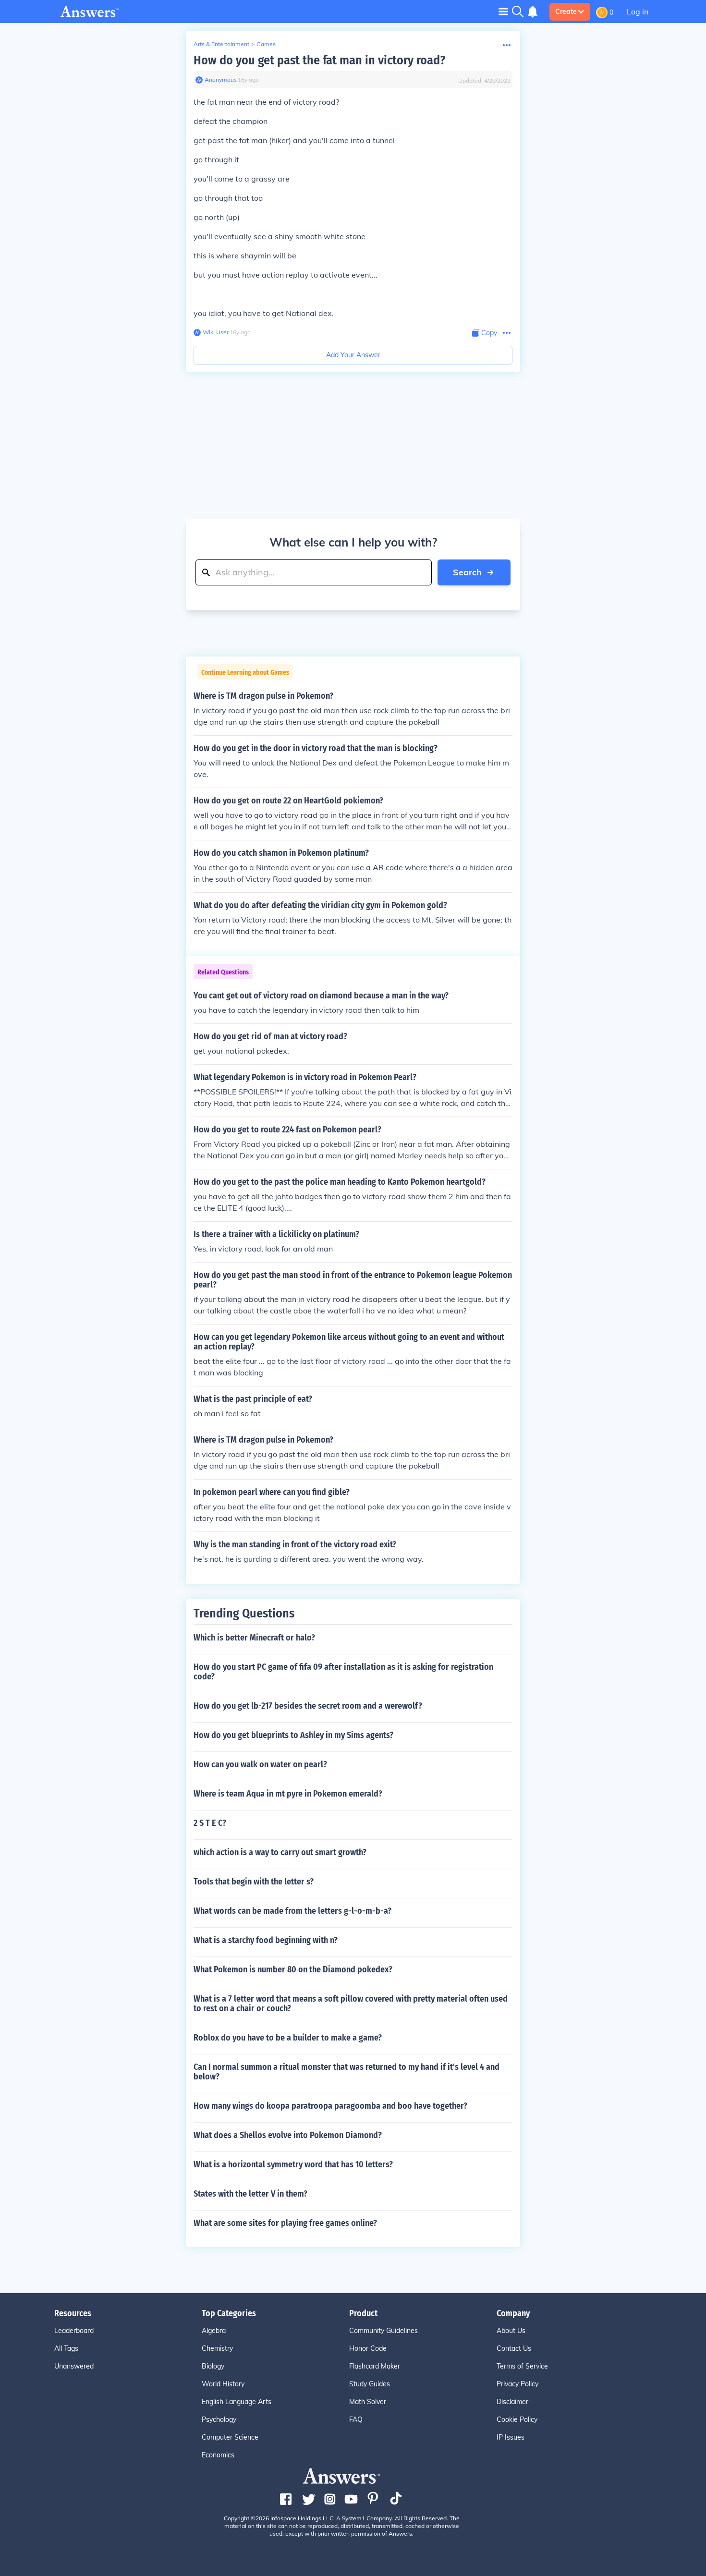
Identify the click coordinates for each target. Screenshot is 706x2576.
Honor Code (368, 2348)
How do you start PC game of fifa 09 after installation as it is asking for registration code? (343, 1672)
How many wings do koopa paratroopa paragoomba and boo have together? (330, 2106)
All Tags (66, 2348)
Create (566, 12)
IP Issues (511, 2437)
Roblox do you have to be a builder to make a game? (288, 2038)
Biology (213, 2366)
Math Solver (368, 2402)
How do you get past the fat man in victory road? (319, 60)
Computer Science (230, 2437)
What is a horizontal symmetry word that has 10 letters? (293, 2164)
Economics (218, 2455)
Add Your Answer (353, 355)
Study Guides (370, 2384)
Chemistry (217, 2348)
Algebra (214, 2331)
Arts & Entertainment (221, 44)
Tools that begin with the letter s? (254, 1882)
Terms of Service (522, 2366)
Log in (638, 12)
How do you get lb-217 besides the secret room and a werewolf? (308, 1706)
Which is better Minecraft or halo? (254, 1638)
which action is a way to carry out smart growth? (280, 1852)
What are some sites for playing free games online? (285, 2223)
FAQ (356, 2419)
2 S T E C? (210, 1823)
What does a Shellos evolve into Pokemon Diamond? (288, 2135)
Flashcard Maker (375, 2366)
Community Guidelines (383, 2331)
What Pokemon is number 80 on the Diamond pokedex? (293, 1969)
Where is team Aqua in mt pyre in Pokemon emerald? (288, 1794)
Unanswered (74, 2366)
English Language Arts (237, 2402)
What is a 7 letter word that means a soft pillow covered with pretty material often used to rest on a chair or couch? (351, 2004)
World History (223, 2384)
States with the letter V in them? (250, 2194)
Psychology (219, 2419)
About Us (511, 2331)
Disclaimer (512, 2402)
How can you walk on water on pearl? (260, 1764)
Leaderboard (74, 2331)
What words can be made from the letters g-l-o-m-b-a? (292, 1911)
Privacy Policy (517, 2384)
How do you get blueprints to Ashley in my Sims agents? (293, 1735)
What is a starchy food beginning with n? (266, 1940)
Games (266, 44)
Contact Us (514, 2348)
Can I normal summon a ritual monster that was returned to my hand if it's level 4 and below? (347, 2072)
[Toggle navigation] (503, 11)
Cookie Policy (517, 2419)
